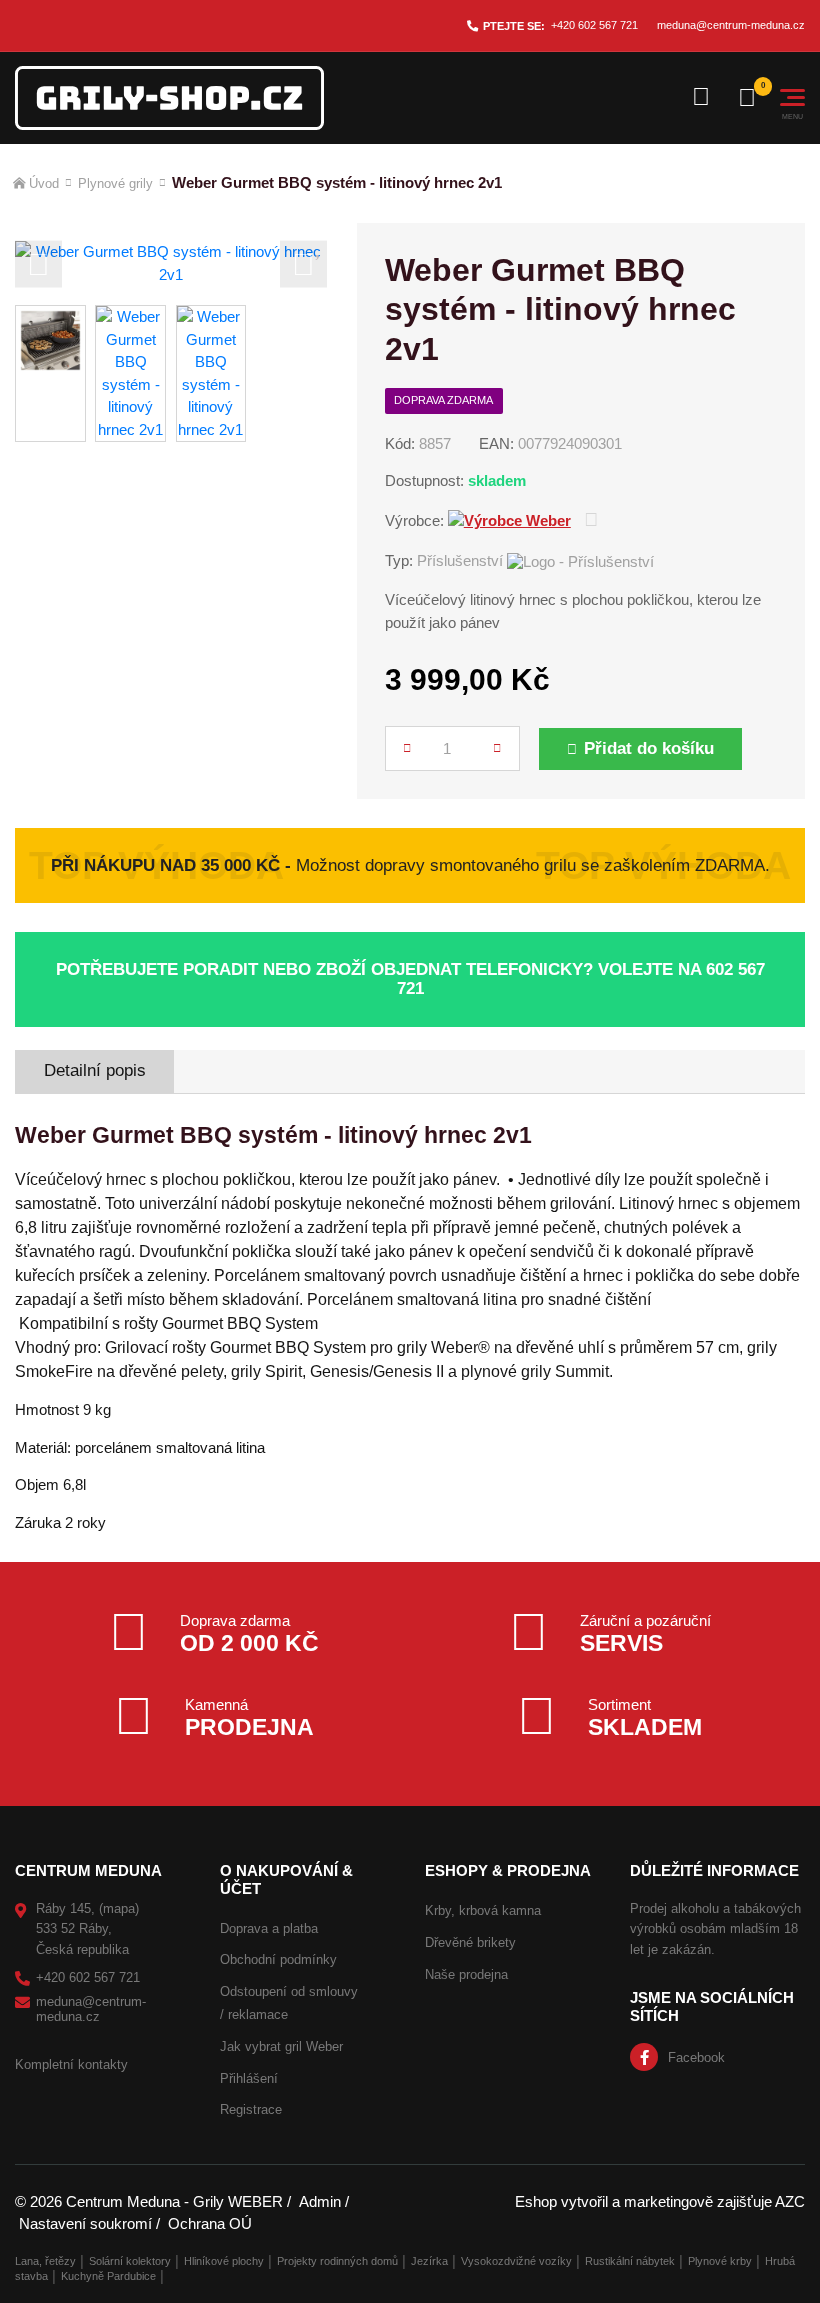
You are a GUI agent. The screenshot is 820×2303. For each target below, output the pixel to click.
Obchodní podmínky (278, 1959)
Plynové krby (720, 2261)
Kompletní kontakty (71, 2064)
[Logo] (169, 98)
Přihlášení (249, 2078)
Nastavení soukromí (85, 2223)
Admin (320, 2201)
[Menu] (792, 97)
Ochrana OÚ (210, 2223)
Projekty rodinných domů (337, 2261)
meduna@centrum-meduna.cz (731, 25)
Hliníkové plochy (224, 2261)
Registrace (251, 2109)
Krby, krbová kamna (483, 1910)
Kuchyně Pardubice (108, 2276)
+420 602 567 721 (594, 25)
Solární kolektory (130, 2261)
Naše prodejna (466, 1974)
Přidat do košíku (649, 748)
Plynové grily (115, 183)
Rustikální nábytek (630, 2261)
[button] (38, 263)
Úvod (44, 183)
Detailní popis (95, 1070)
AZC (790, 2201)
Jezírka (429, 2261)
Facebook (696, 2057)
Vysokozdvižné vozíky (516, 2261)
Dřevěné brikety (470, 1942)
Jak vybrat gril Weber (281, 2046)
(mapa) (119, 1908)
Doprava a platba (269, 1928)
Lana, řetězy (45, 2261)
